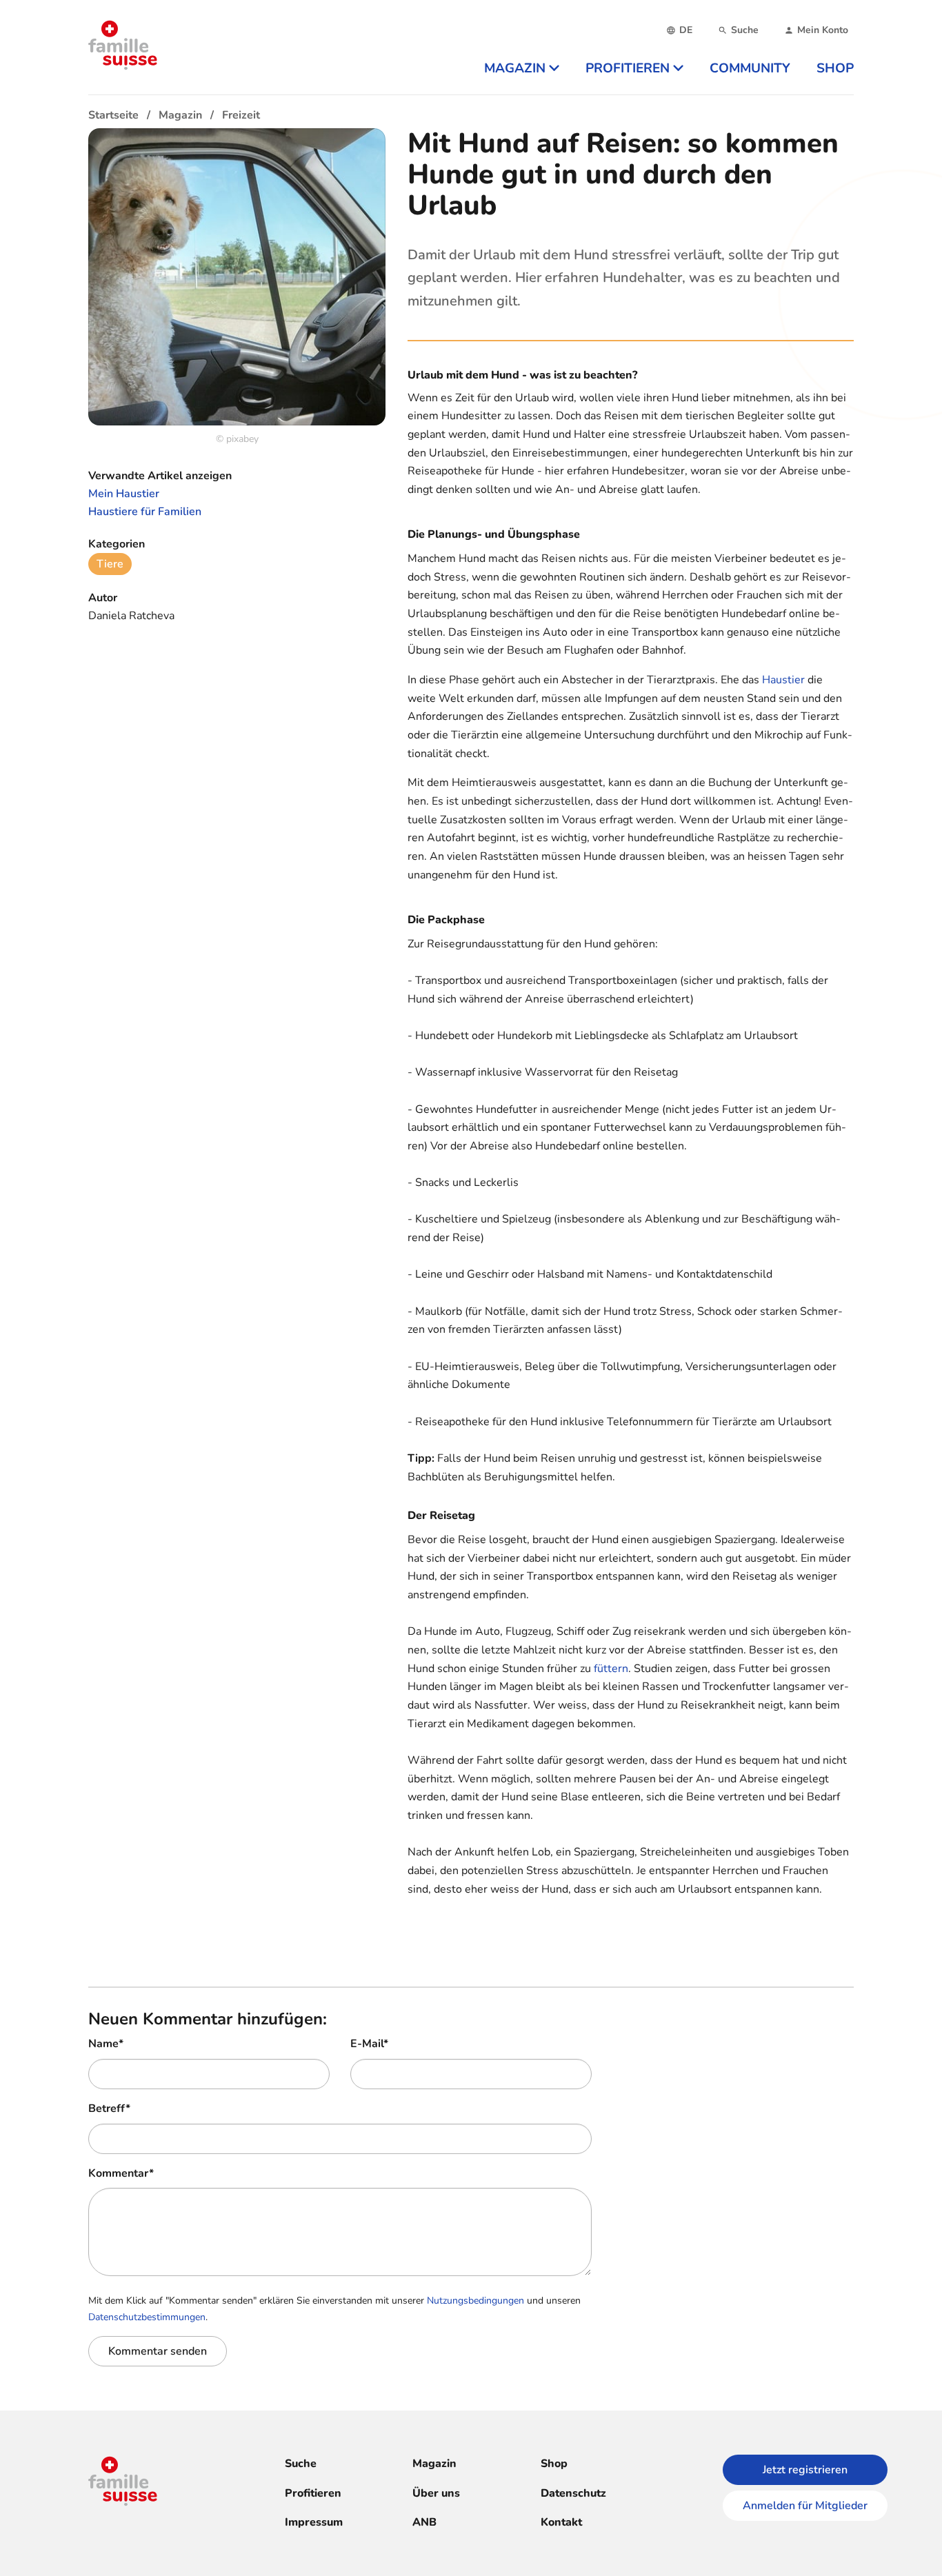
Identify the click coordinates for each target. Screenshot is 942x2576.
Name (106, 2044)
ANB (424, 2522)
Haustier (783, 680)
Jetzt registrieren (805, 2470)
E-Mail (369, 2044)
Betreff (109, 2109)
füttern (611, 1669)
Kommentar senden (158, 2351)
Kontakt (561, 2522)
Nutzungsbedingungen (475, 2301)
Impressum (314, 2522)
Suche (301, 2464)
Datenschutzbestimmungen (147, 2317)
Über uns (436, 2493)
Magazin (434, 2464)
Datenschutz (573, 2493)
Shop (554, 2464)
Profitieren (313, 2493)
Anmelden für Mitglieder (805, 2506)
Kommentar (121, 2173)
